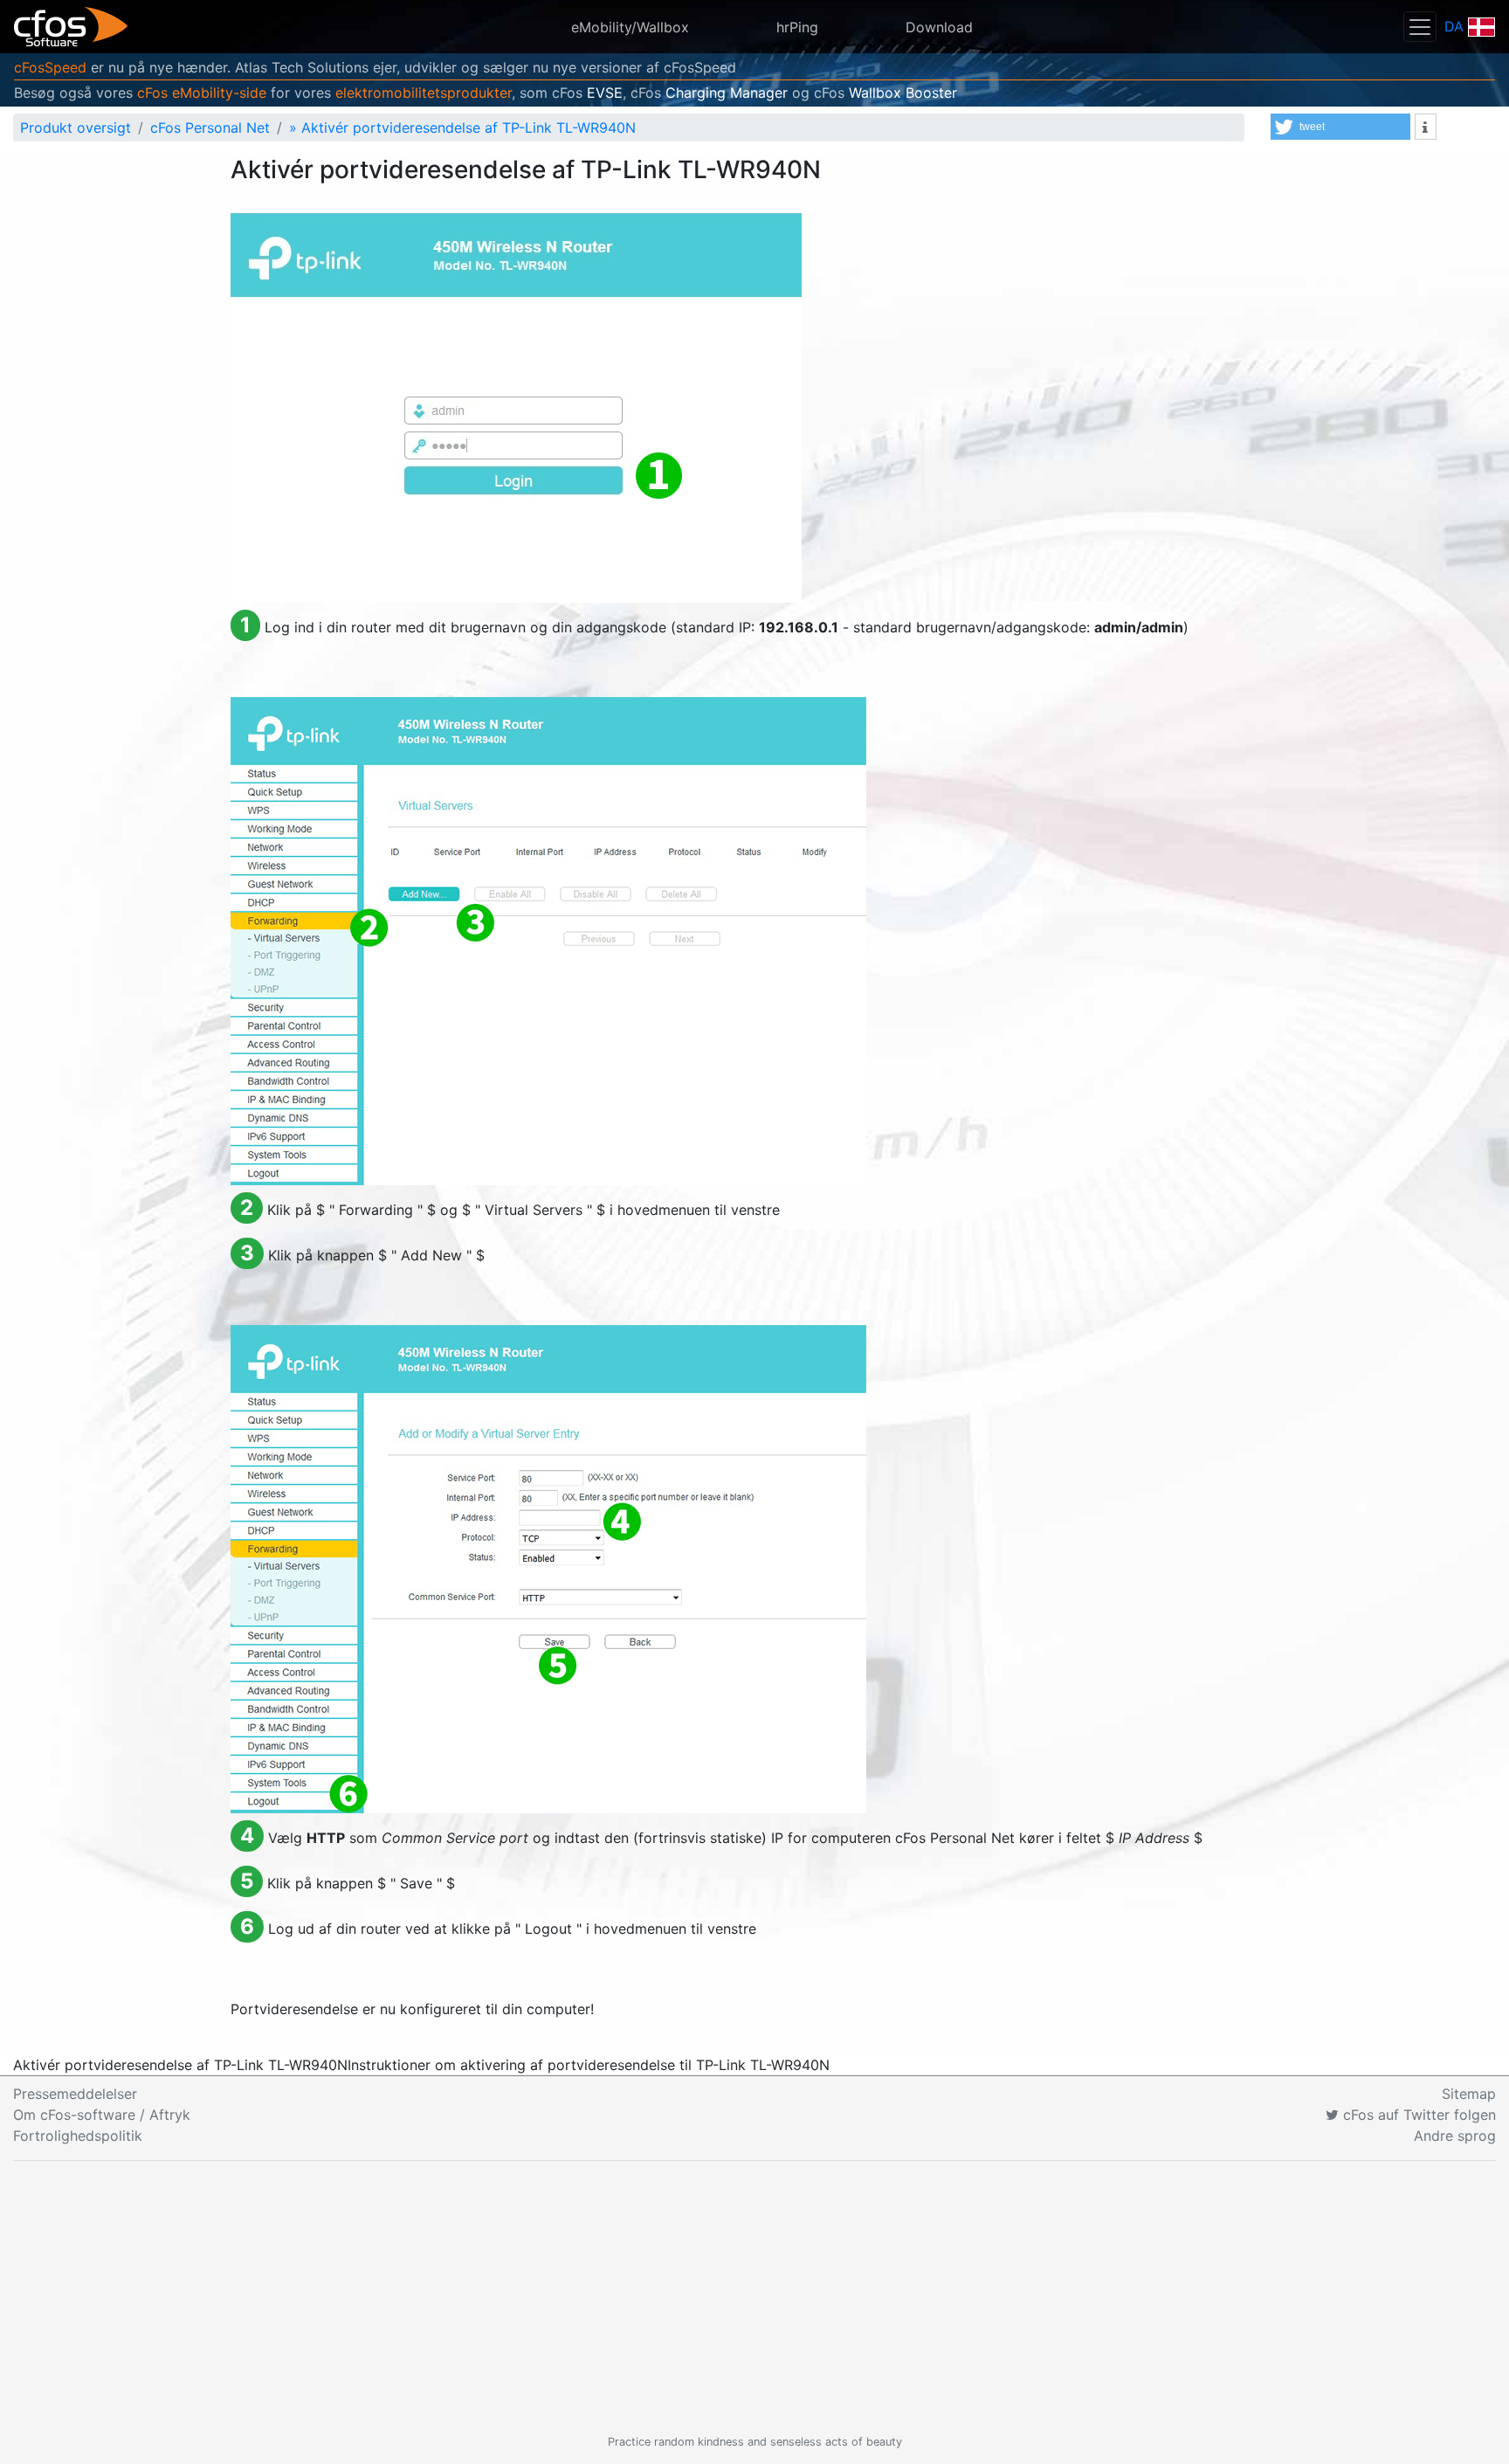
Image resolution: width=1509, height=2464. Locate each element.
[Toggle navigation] (1420, 27)
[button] (1340, 127)
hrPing (797, 27)
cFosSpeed (50, 67)
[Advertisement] (754, 2297)
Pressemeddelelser (75, 2094)
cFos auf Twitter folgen (1417, 2115)
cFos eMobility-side (202, 93)
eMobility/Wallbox (630, 27)
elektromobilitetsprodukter (424, 93)
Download (939, 27)
